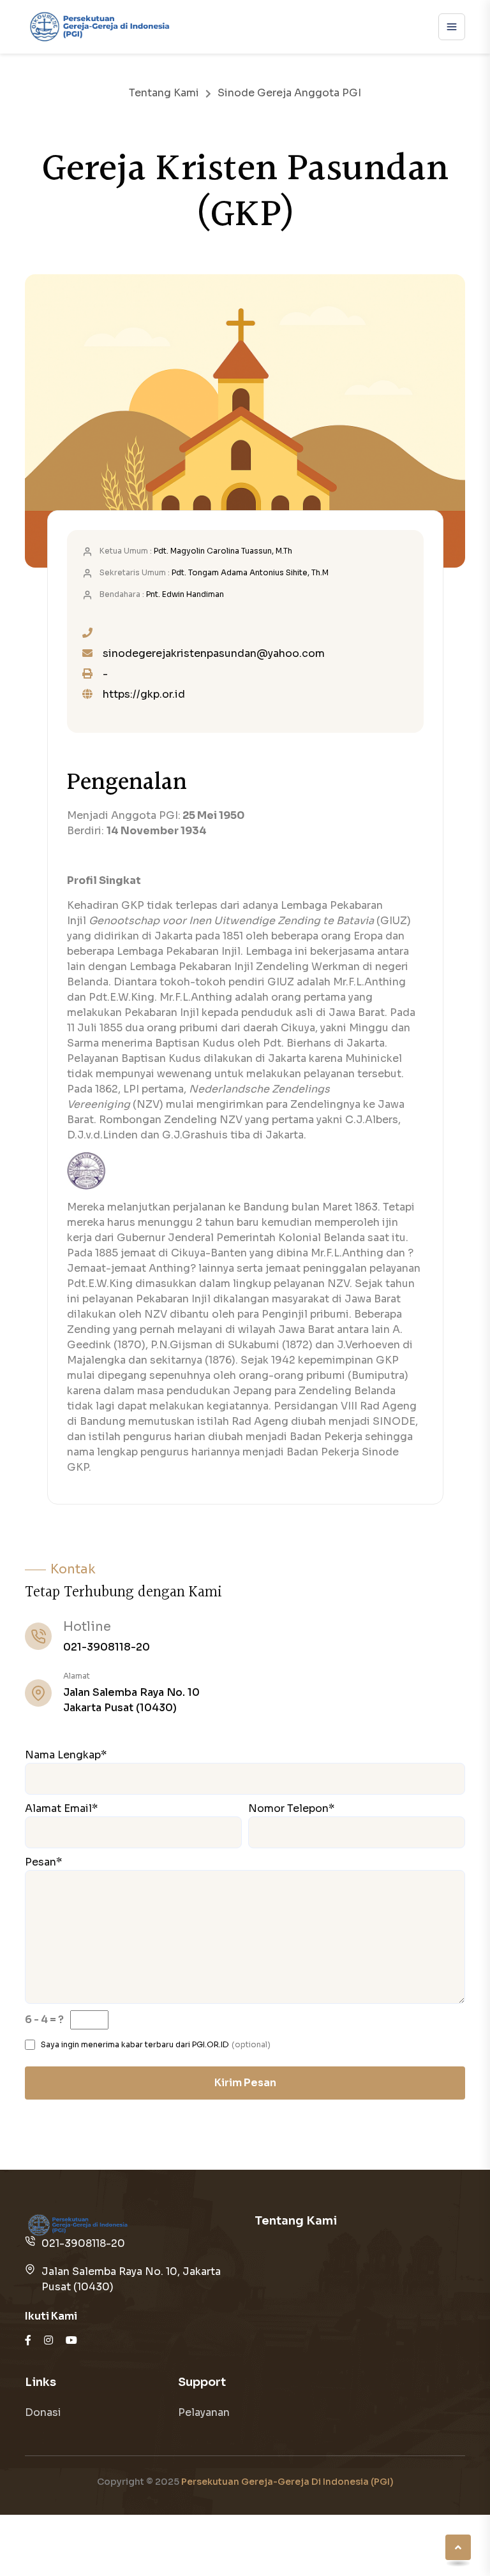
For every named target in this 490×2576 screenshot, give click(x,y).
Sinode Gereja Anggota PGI (289, 93)
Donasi (43, 2412)
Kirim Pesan (245, 2083)
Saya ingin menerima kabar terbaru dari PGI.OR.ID (135, 2044)
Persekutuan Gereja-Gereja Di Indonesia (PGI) (287, 2482)
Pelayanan (204, 2412)
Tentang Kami (164, 93)
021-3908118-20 (107, 1647)
